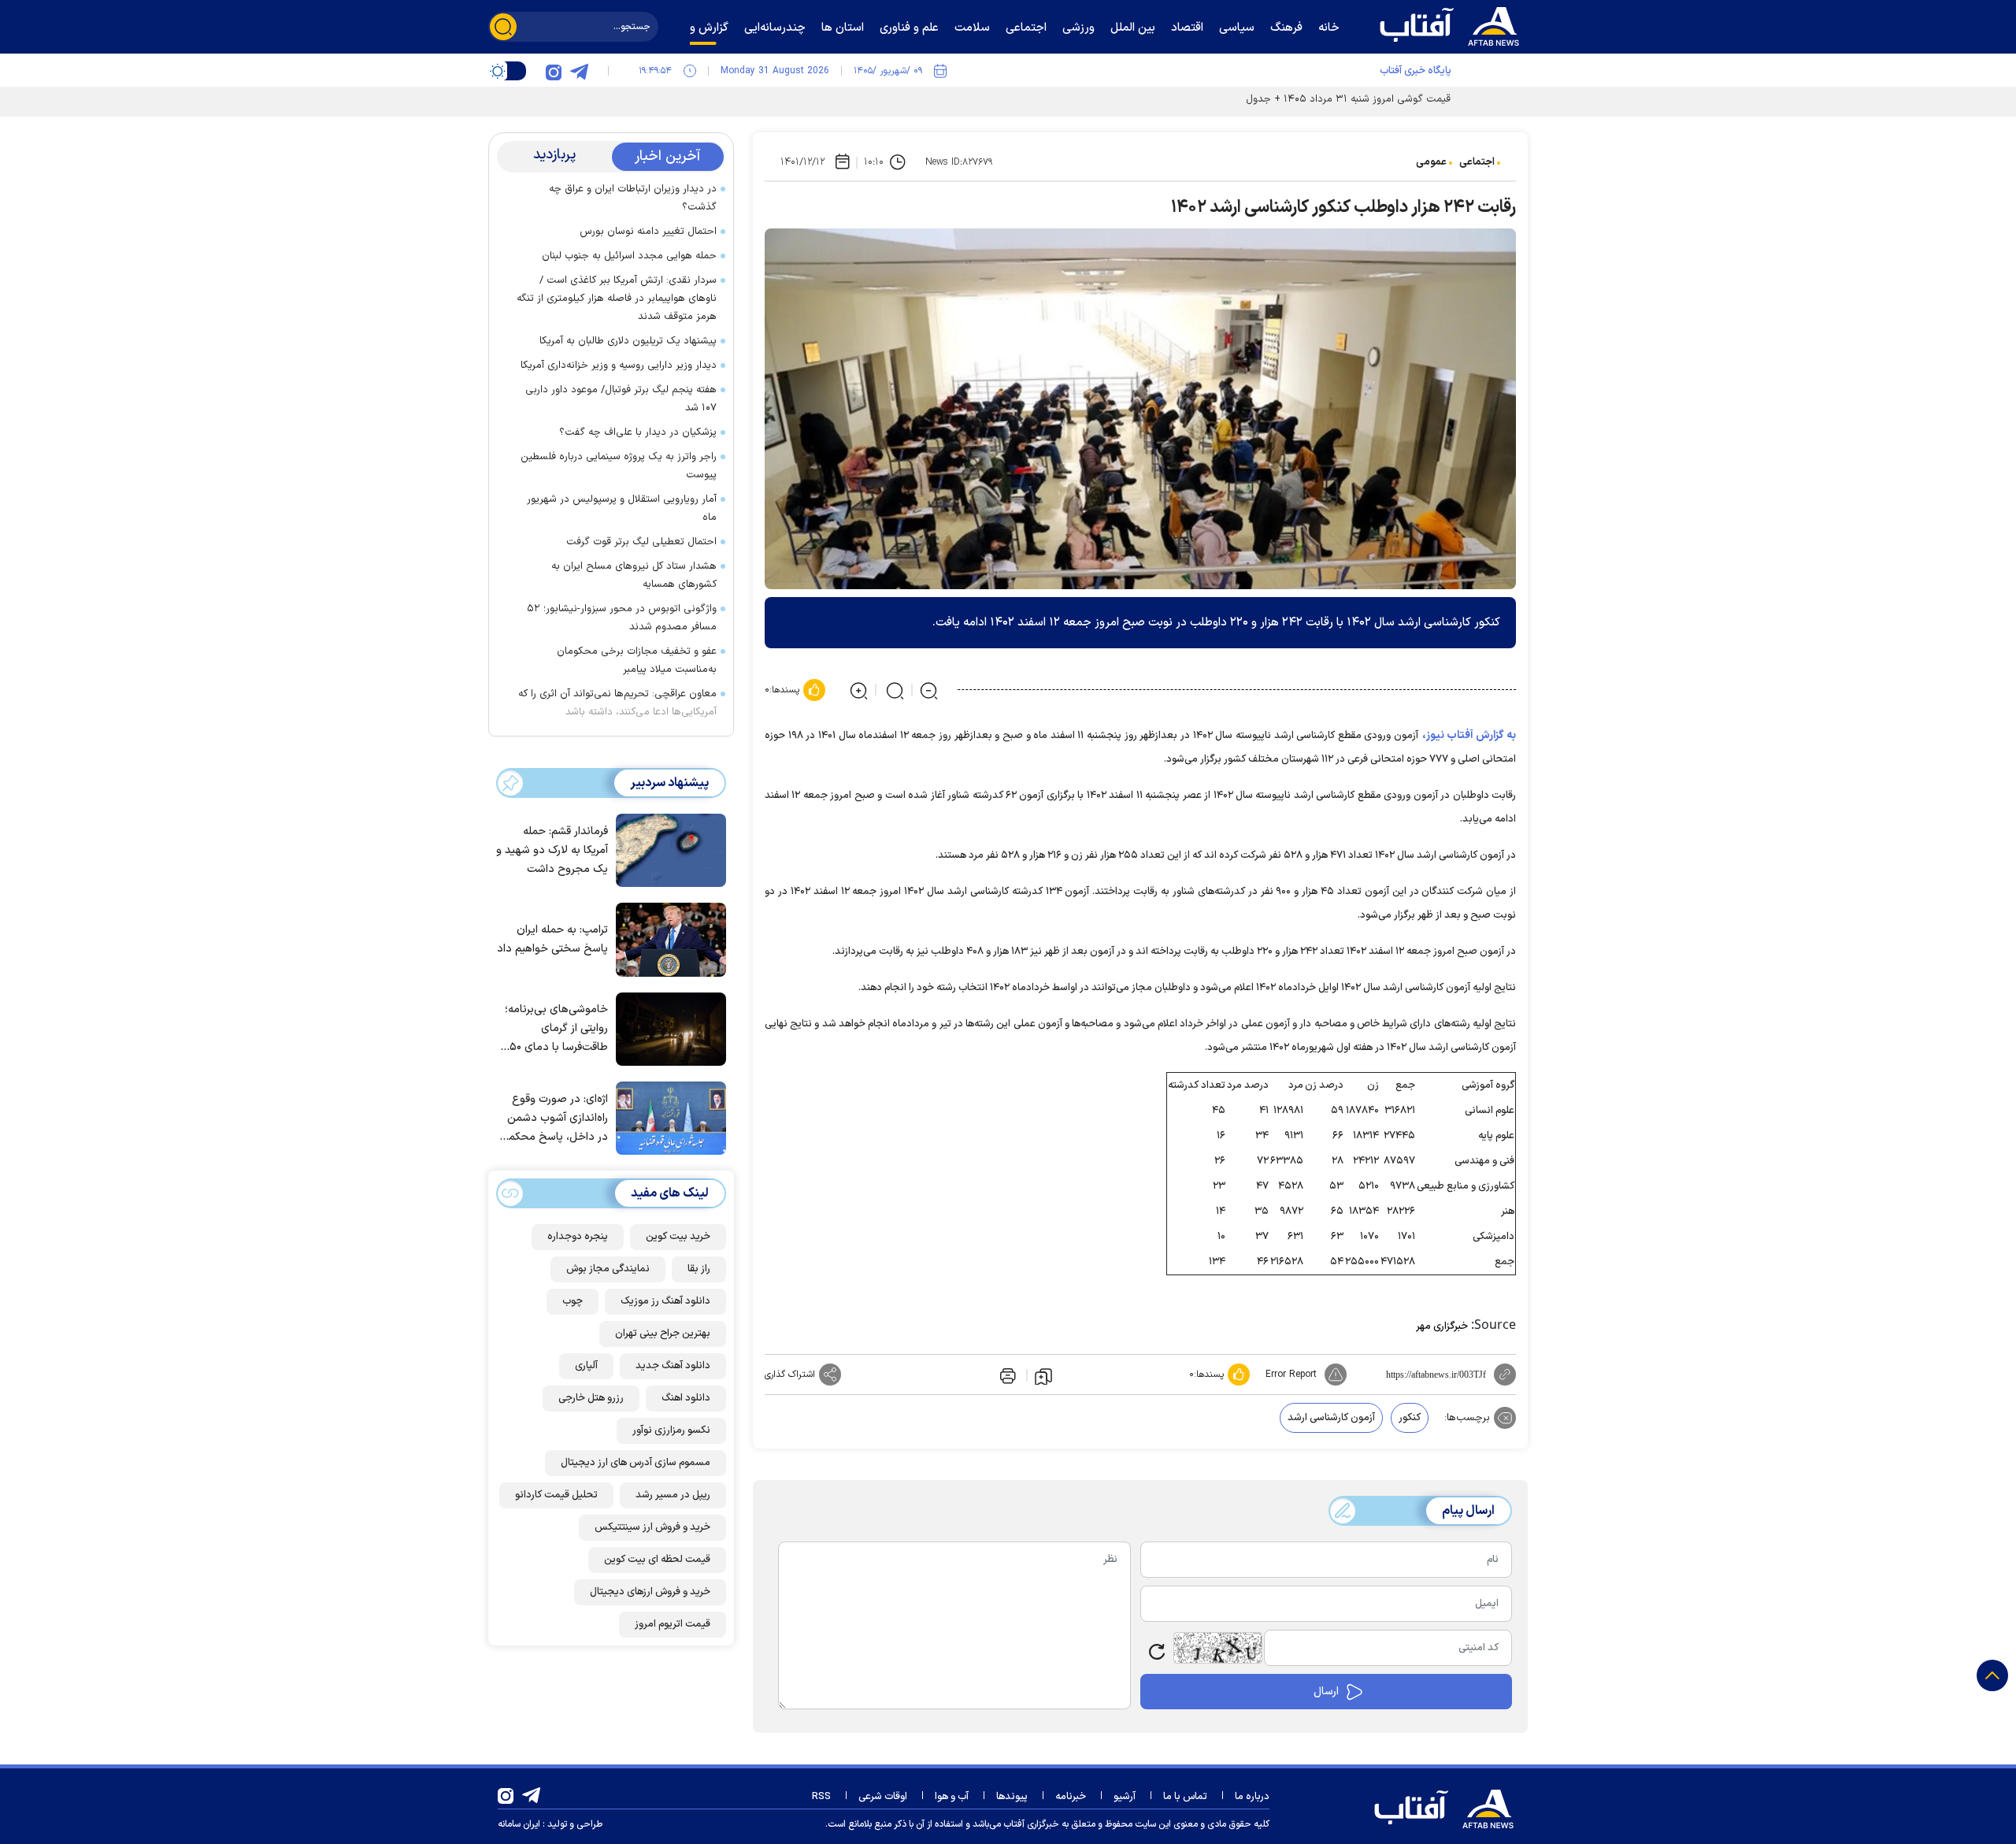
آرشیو (1125, 1797)
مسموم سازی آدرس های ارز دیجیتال (636, 1463)
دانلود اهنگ (686, 1398)
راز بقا (699, 1269)
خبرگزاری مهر (1442, 1326)
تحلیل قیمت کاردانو (556, 1495)
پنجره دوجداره (578, 1237)
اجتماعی (1477, 162)
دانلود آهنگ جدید (673, 1366)
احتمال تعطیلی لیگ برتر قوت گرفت (641, 542)
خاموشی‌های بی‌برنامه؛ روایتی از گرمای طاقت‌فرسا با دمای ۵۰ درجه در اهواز (556, 1029)
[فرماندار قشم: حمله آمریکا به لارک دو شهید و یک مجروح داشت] (667, 849)
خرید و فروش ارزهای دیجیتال (650, 1592)
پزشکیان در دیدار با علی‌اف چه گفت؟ (638, 432)
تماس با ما (1185, 1797)
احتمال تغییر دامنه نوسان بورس (648, 232)
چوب (573, 1301)
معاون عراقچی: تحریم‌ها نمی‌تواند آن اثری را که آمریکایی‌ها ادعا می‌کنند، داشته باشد (617, 703)
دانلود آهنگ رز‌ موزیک (665, 1301)
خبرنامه (1071, 1797)
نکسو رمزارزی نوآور (671, 1430)
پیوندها (1012, 1797)
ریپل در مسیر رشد (673, 1495)
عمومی (1431, 162)
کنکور (1410, 1418)
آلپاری (586, 1366)
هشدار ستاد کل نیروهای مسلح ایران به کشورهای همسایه (634, 575)
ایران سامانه (519, 1824)
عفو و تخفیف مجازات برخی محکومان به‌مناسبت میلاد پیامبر (637, 660)
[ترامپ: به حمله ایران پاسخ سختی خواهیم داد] (667, 938)
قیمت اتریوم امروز (673, 1624)
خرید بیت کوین (678, 1237)
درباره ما (1252, 1797)
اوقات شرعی (883, 1797)
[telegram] (579, 71)
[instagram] (554, 71)
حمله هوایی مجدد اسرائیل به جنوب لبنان (629, 256)
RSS (821, 1797)
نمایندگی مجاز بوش (608, 1269)
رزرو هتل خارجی (591, 1398)
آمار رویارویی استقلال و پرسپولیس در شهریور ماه (622, 508)
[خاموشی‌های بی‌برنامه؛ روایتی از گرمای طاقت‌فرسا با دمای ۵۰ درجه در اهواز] (667, 1028)
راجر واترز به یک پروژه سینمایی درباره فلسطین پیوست (619, 466)
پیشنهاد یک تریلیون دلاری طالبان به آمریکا (628, 341)
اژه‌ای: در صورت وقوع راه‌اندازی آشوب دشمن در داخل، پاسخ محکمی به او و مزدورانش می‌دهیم (554, 1119)
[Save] (1043, 1375)
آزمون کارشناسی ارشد (1331, 1418)
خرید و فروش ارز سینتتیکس (652, 1527)
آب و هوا (952, 1797)
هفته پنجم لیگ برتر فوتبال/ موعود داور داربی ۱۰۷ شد (621, 399)
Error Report (1291, 1375)
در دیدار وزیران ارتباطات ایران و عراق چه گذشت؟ (633, 198)
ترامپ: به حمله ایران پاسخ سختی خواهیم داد (552, 939)
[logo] (1453, 24)
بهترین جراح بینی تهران (663, 1334)
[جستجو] (503, 27)
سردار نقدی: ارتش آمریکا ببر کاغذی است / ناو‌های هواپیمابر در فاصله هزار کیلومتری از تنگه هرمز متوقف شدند (617, 299)
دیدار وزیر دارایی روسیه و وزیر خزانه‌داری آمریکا (619, 365)
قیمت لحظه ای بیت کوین (657, 1560)
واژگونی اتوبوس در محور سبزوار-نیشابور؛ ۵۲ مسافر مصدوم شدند (622, 618)
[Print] (1006, 1375)
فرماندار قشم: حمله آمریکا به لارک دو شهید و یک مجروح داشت (552, 850)
